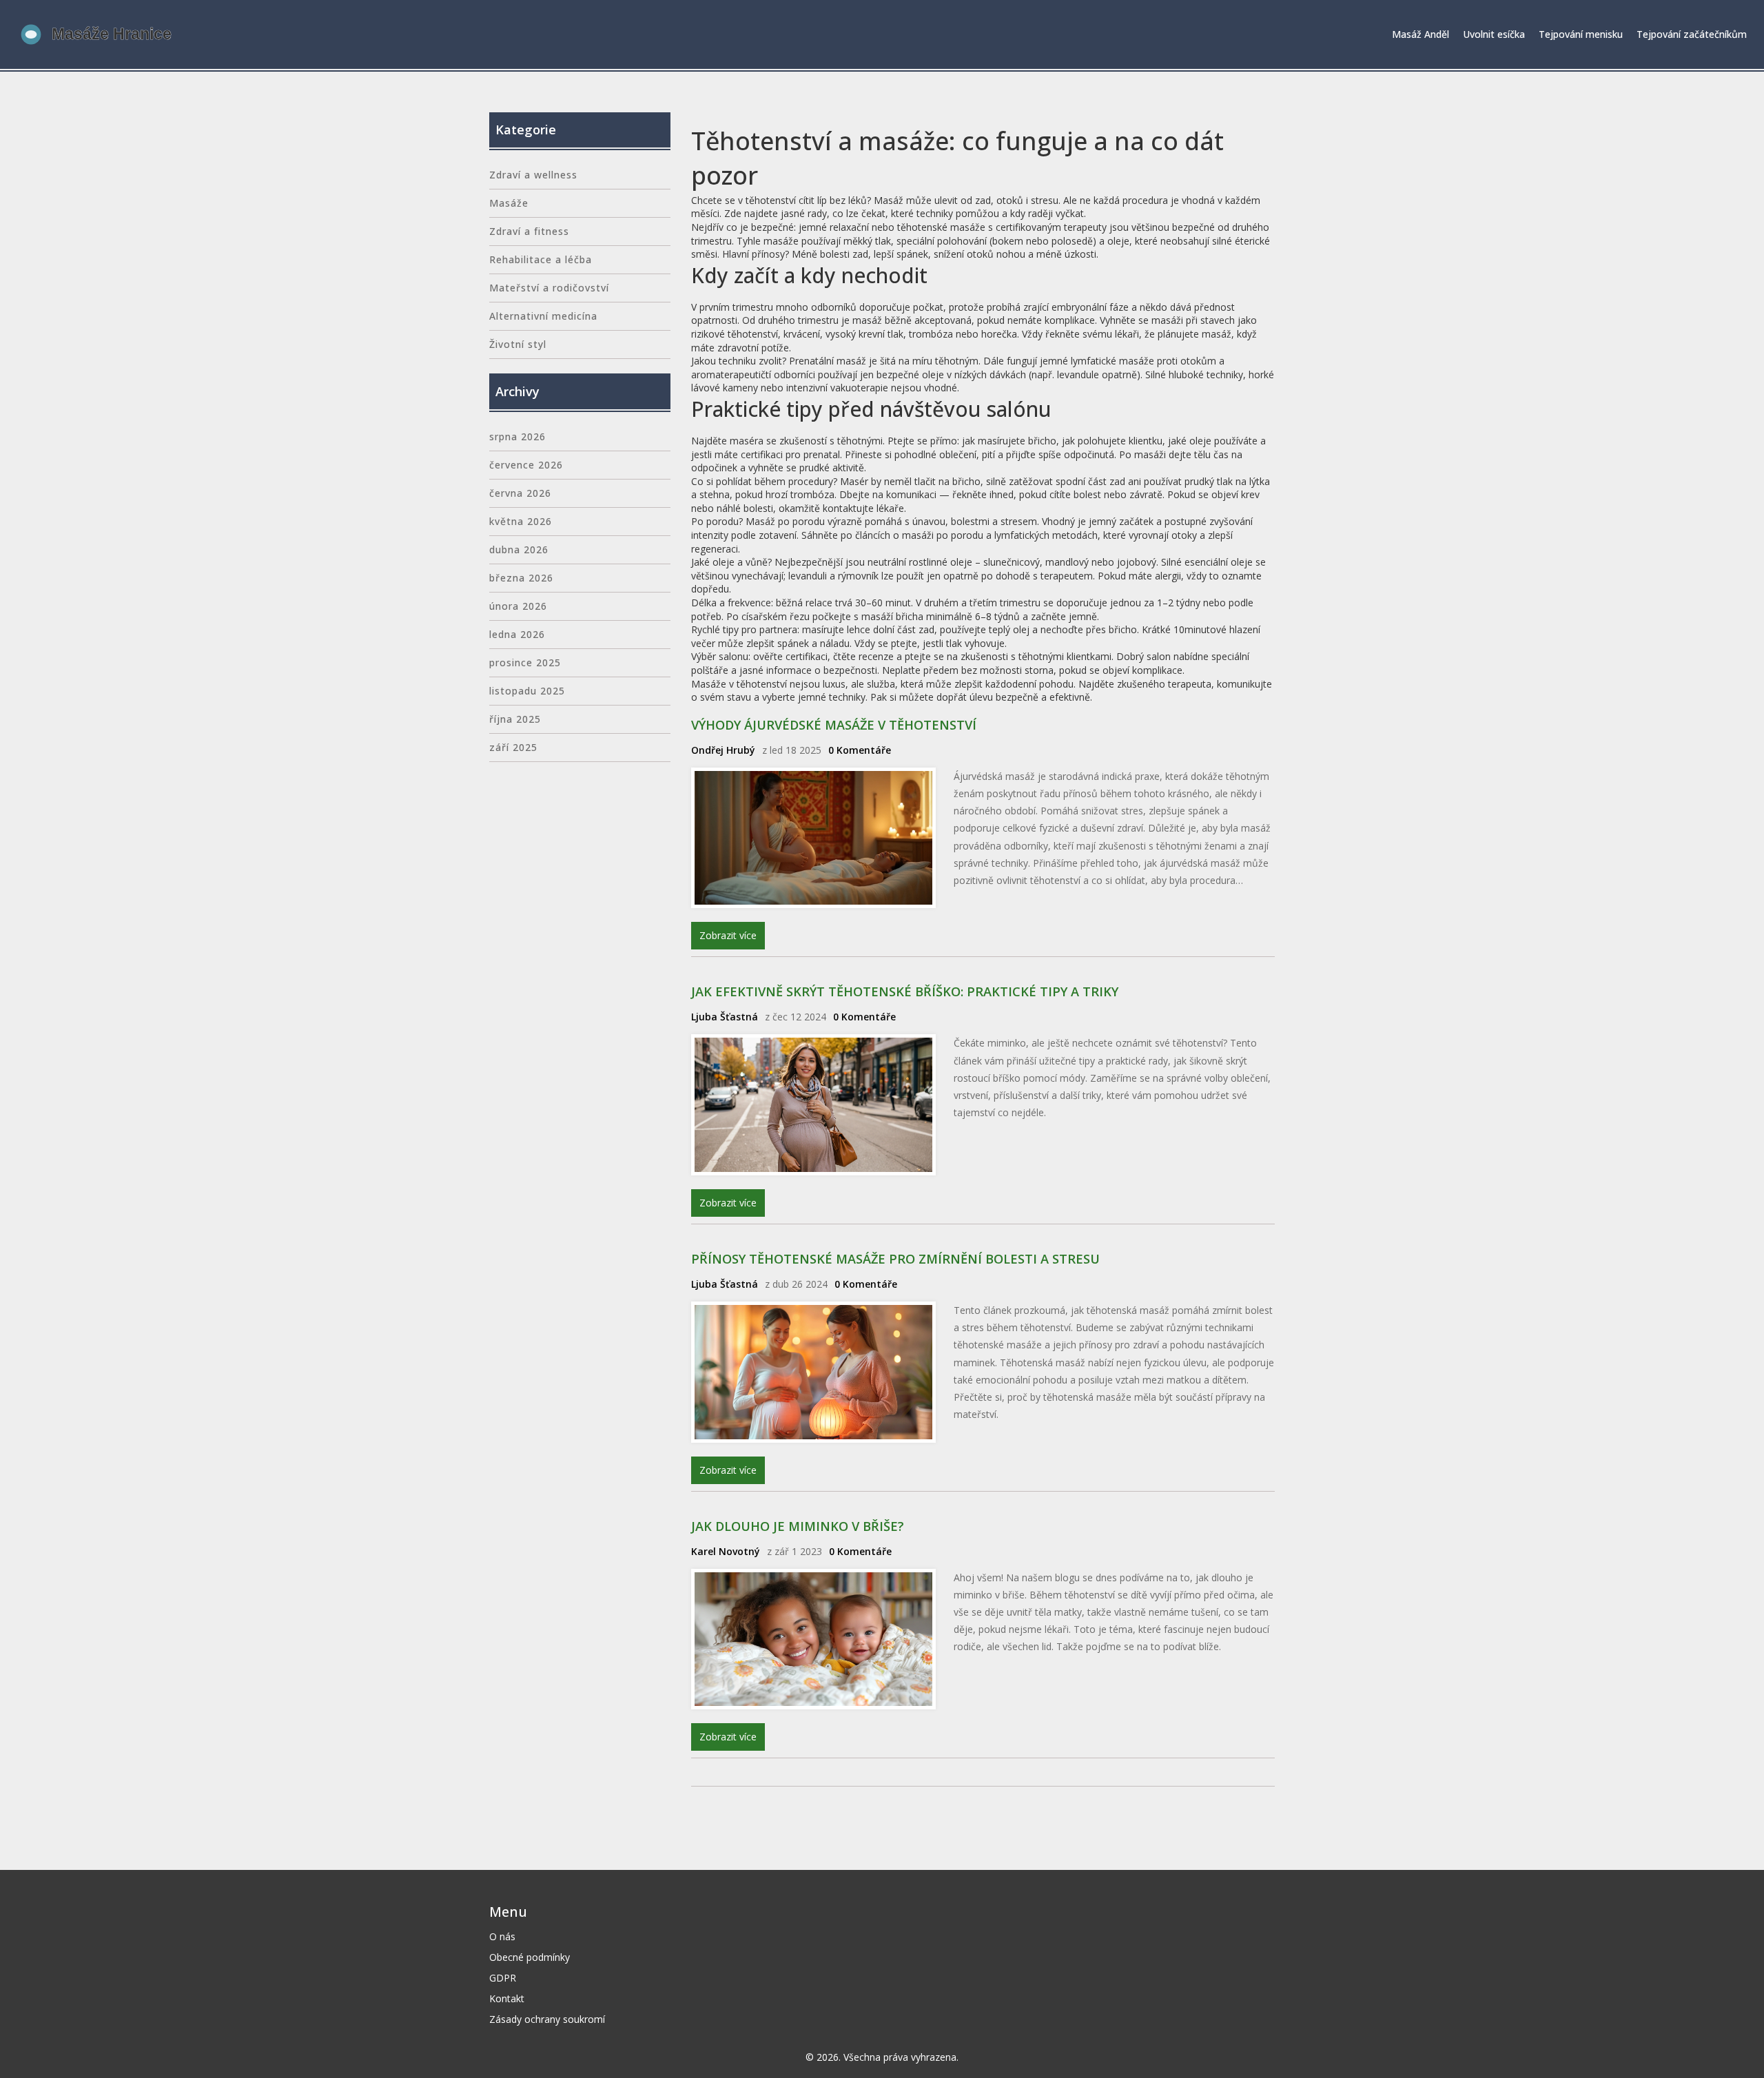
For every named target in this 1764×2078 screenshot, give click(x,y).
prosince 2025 (525, 662)
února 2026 (518, 606)
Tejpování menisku (1581, 34)
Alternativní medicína (543, 316)
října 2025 (515, 719)
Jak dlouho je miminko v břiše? (798, 1526)
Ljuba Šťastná (725, 1017)
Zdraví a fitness (529, 231)
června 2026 (520, 493)
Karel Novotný (726, 1551)
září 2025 (513, 747)
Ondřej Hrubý (723, 750)
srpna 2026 (517, 436)
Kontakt (507, 1998)
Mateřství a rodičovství (549, 288)
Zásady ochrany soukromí (547, 2019)
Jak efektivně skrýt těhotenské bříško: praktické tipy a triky (905, 991)
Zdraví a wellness (533, 175)
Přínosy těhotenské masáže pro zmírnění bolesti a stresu (895, 1259)
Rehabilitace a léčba (541, 259)
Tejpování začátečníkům (1692, 34)
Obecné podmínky (530, 1957)
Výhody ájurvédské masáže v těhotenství (834, 725)
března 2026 (521, 578)
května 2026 (521, 521)
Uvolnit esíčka (1494, 34)
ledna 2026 (517, 634)
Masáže (509, 203)
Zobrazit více (728, 935)
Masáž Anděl (1421, 34)
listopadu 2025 (527, 691)
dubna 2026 (519, 549)
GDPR (503, 1978)
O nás (502, 1936)
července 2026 (526, 465)
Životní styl (518, 344)
